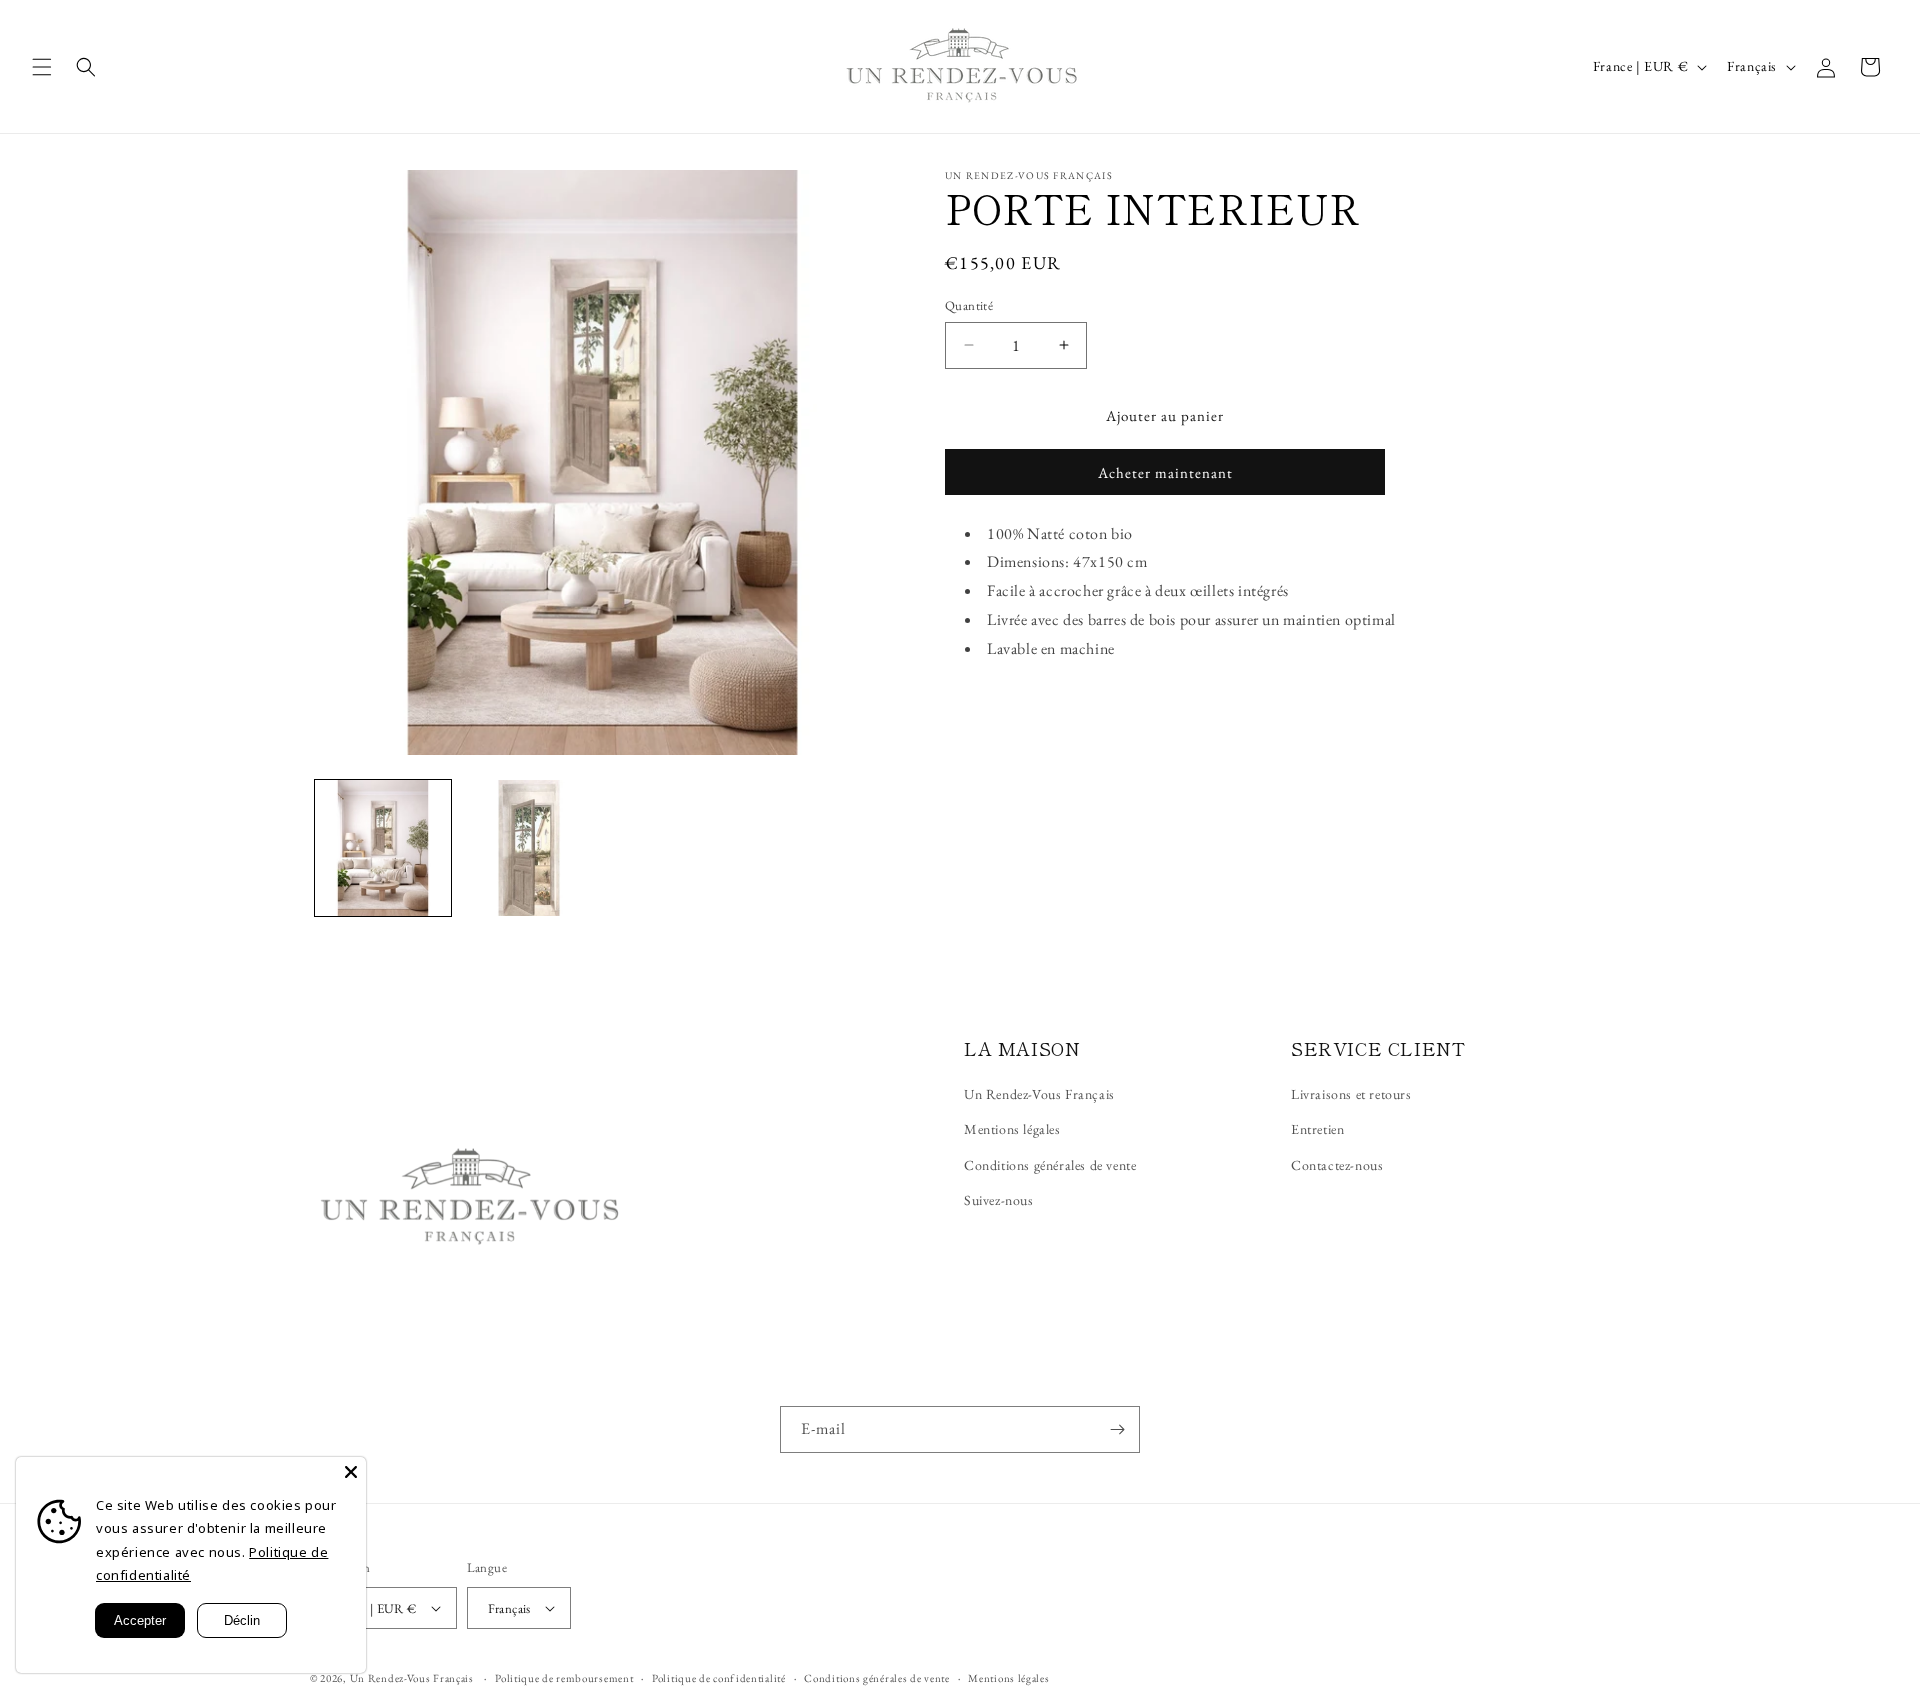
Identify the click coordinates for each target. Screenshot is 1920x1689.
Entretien (1317, 1129)
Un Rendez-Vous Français (1039, 1094)
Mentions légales (1012, 1129)
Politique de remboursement (564, 1678)
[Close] (351, 1472)
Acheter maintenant (1165, 472)
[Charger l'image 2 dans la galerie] (529, 848)
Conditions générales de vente (1050, 1165)
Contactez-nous (1337, 1165)
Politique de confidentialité (719, 1678)
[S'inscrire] (1117, 1429)
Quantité (969, 305)
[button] (42, 67)
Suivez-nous (999, 1200)
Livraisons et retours (1351, 1094)
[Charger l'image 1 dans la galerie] (383, 848)
